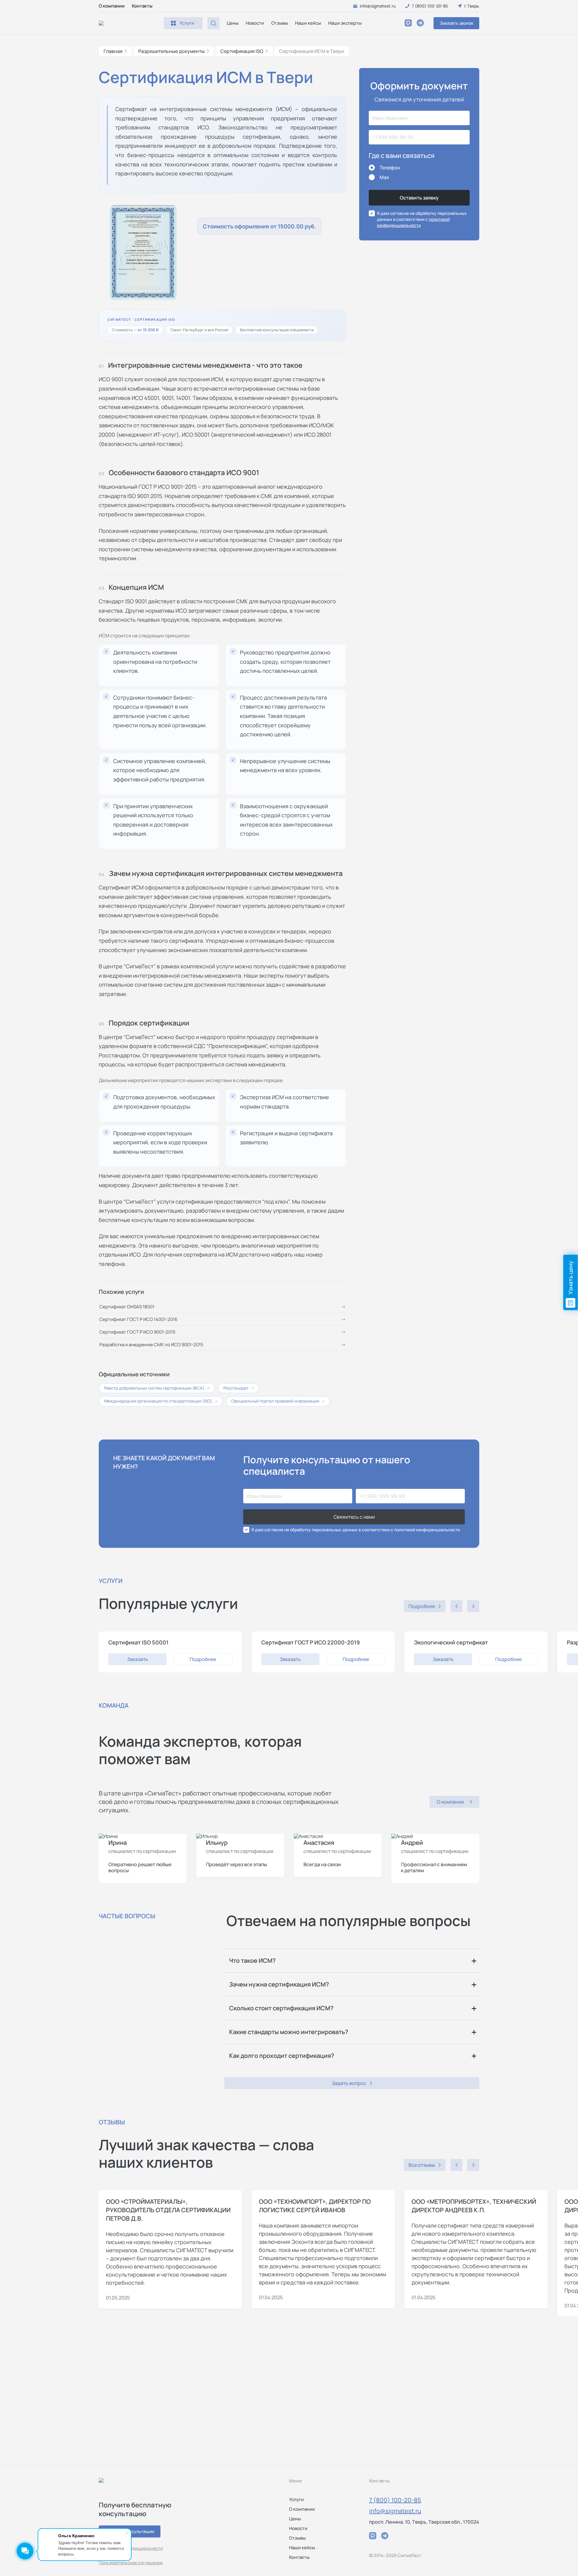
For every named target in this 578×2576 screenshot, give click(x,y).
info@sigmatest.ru (395, 2511)
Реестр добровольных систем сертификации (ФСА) (157, 1388)
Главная (113, 51)
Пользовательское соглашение (131, 2563)
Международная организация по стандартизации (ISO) (161, 1401)
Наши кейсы (308, 23)
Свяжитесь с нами (354, 1517)
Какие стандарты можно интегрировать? (289, 2032)
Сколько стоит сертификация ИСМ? (281, 2008)
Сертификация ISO (242, 51)
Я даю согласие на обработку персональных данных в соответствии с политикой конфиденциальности (356, 1530)
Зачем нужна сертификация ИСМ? (279, 1984)
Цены (233, 23)
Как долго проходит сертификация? (282, 2056)
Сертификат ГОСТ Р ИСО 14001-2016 (138, 1319)
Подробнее (203, 1659)
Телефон (390, 168)
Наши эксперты (345, 23)
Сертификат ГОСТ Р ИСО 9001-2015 (137, 1332)
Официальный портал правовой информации (278, 1401)
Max (384, 177)
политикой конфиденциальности (413, 222)
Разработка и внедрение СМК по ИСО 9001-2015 (151, 1345)
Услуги (296, 2499)
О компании (112, 6)
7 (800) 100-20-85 (395, 2500)
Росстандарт (239, 1388)
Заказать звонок (457, 23)
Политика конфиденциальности (131, 2548)
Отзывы (280, 23)
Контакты (142, 6)
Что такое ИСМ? (252, 1961)
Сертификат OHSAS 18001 (127, 1307)
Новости (255, 23)
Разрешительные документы (171, 51)
